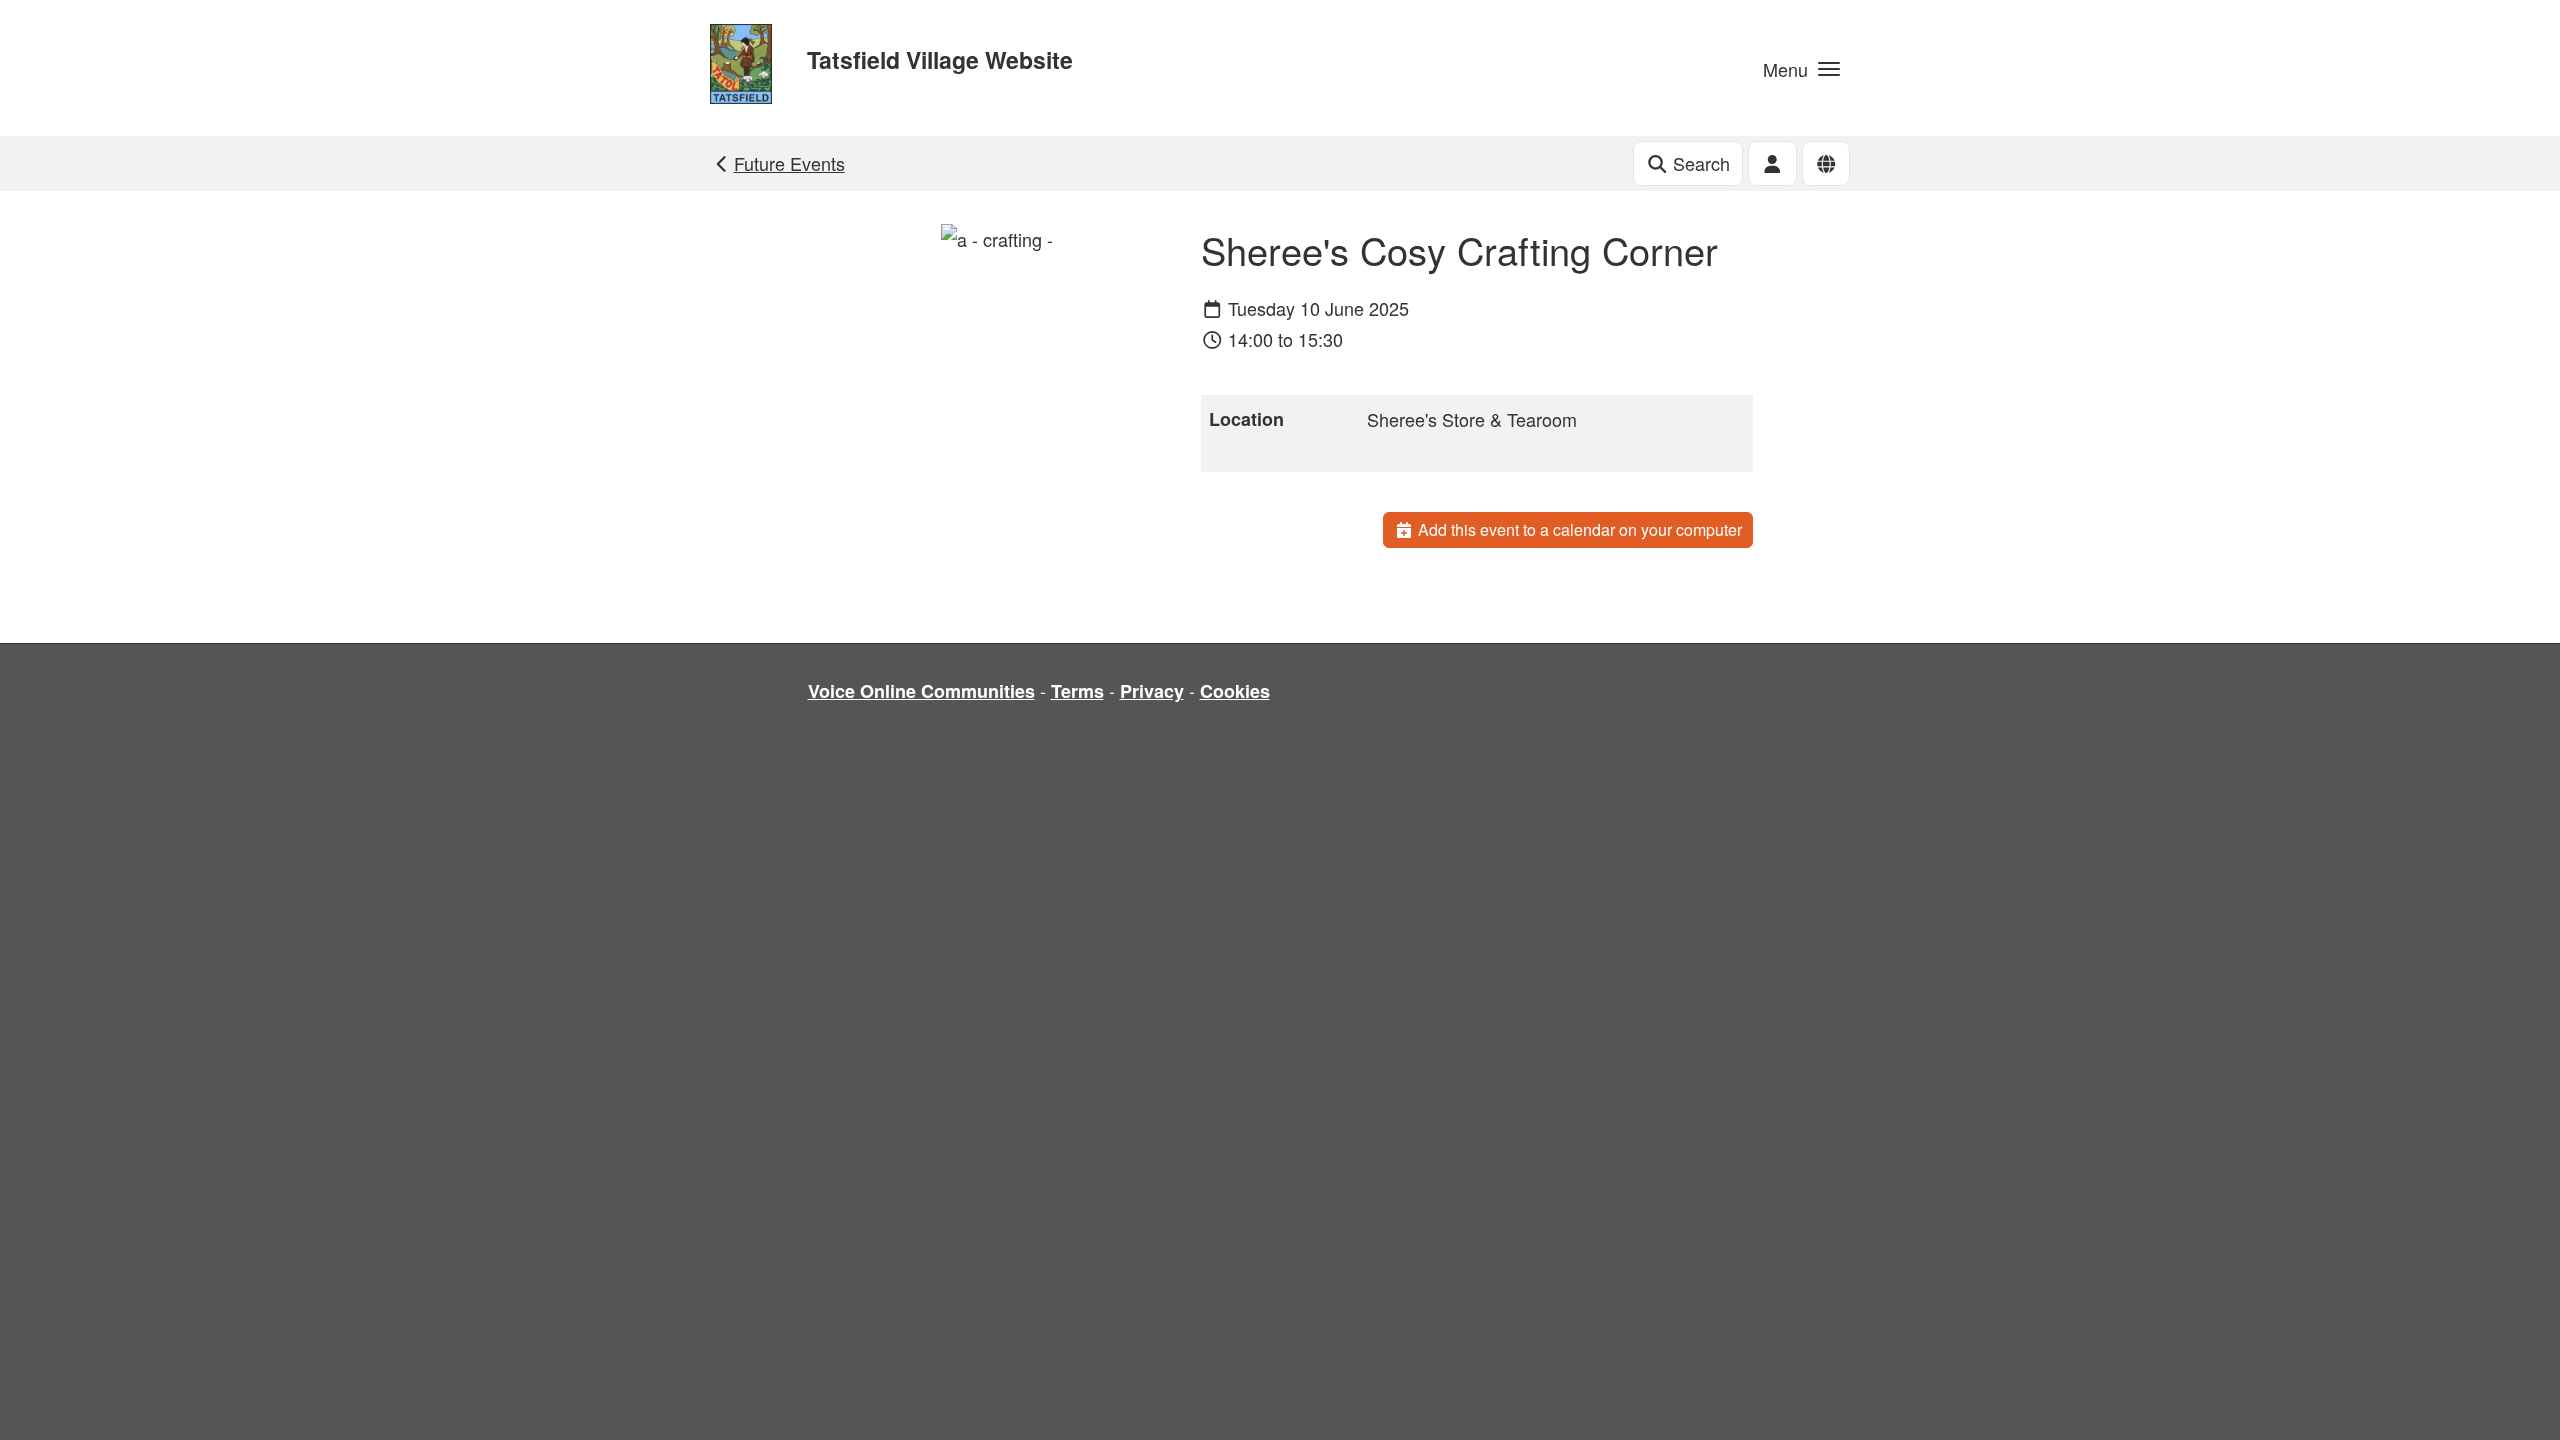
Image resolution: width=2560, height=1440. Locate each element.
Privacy (1152, 691)
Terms (1077, 691)
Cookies (1235, 691)
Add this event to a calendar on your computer (1578, 529)
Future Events (789, 163)
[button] (1801, 68)
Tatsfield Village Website (940, 59)
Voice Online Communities (921, 691)
